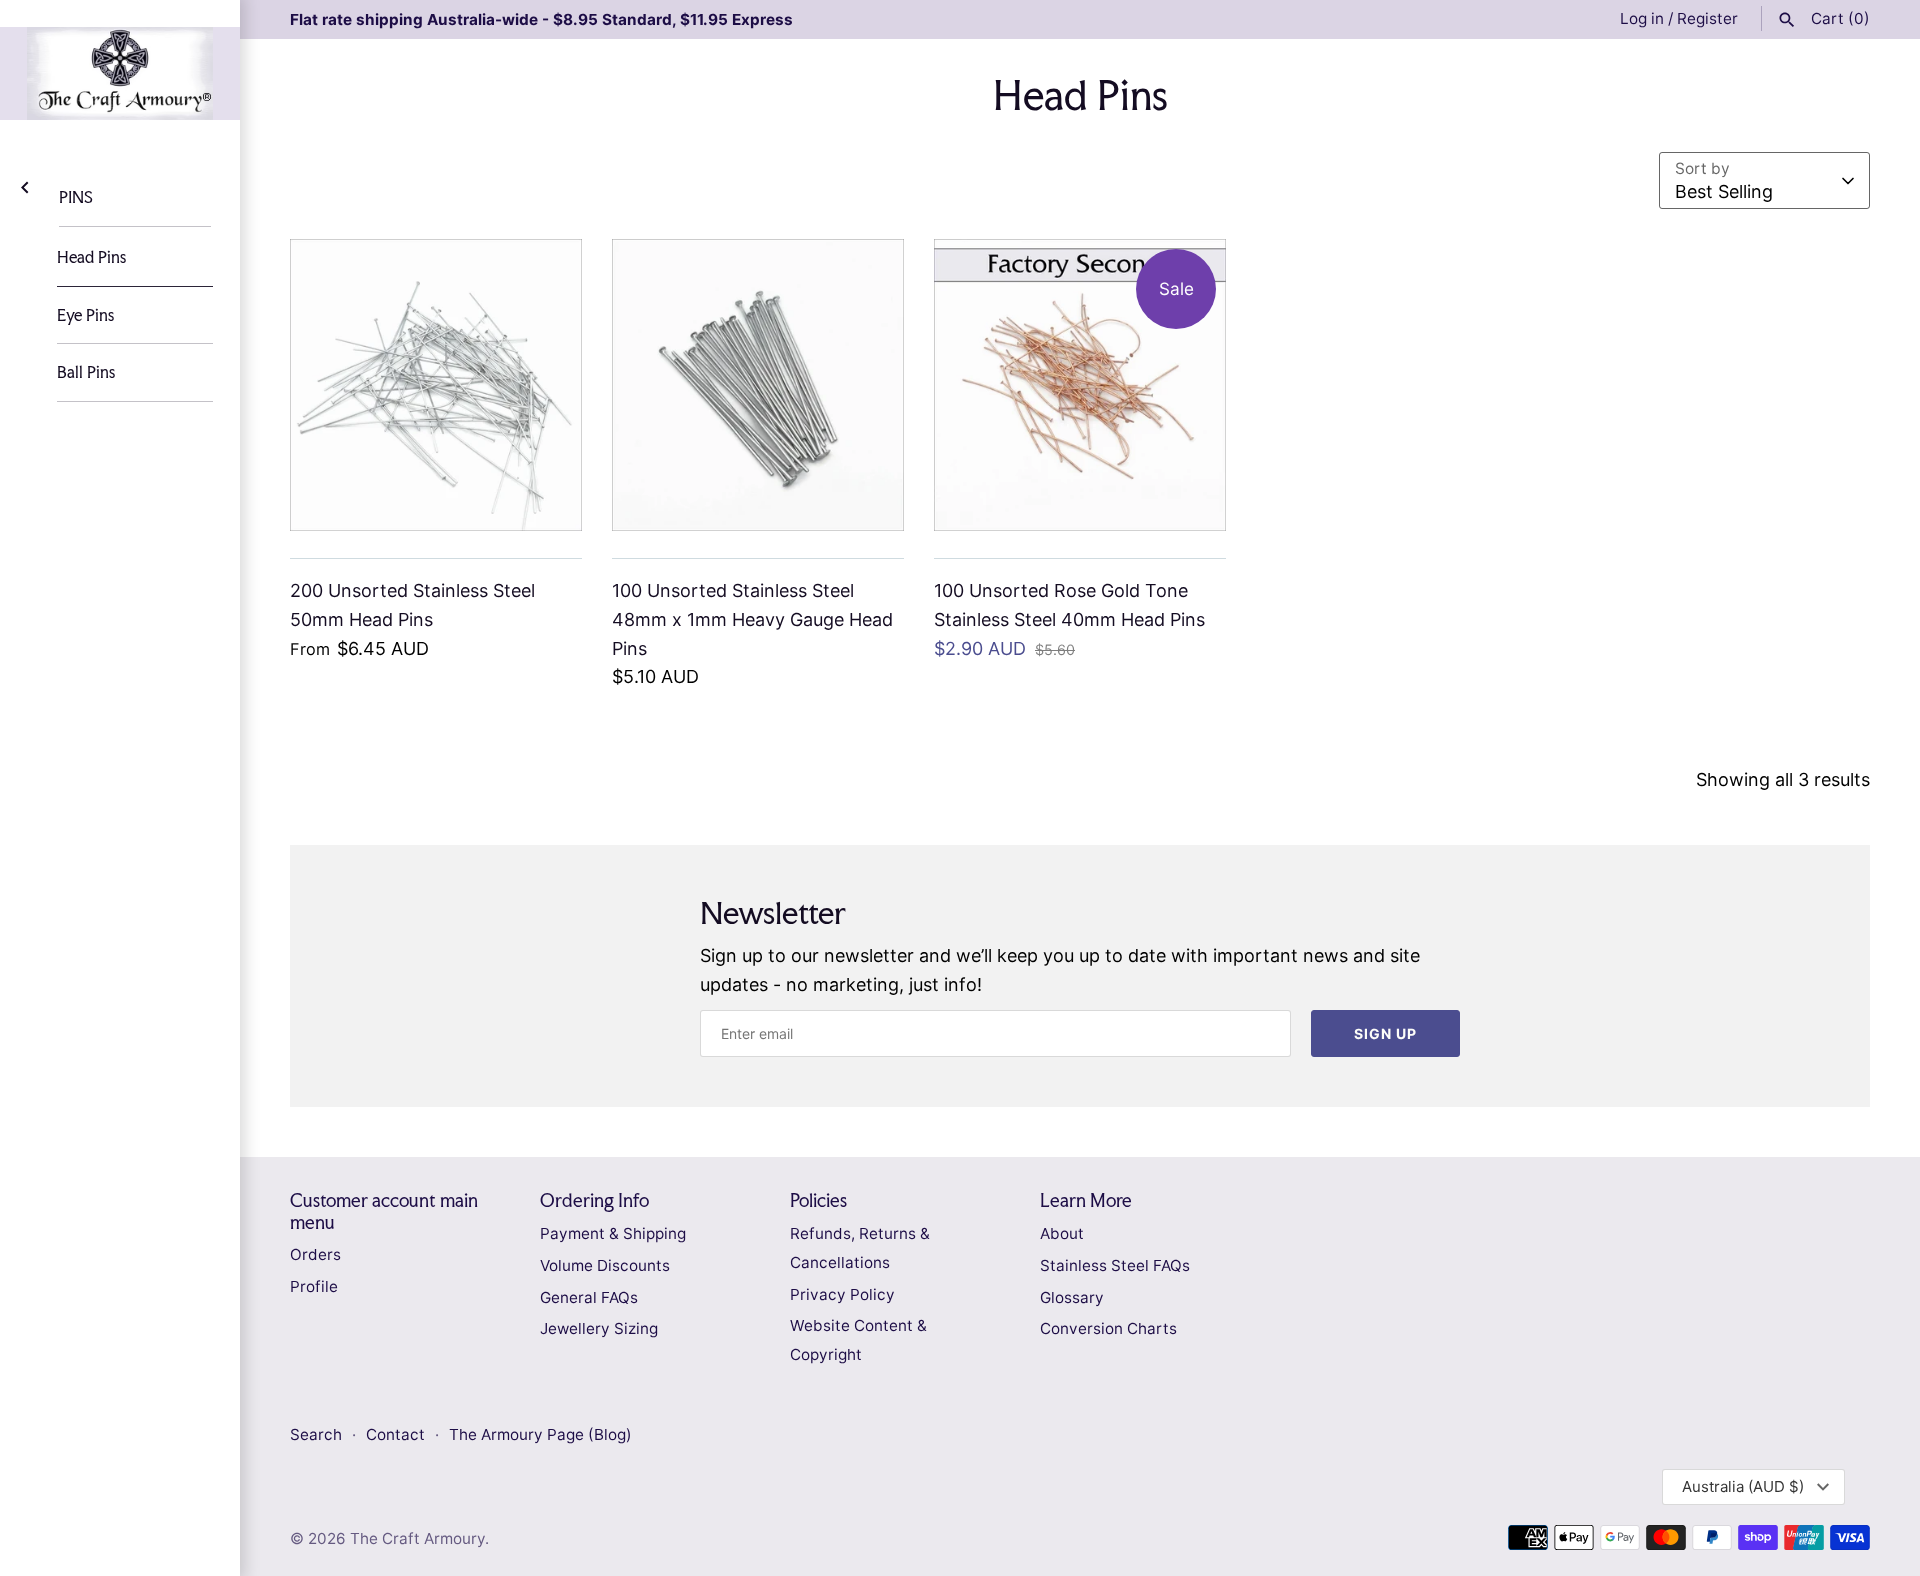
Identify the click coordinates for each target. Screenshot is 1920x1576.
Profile (314, 1286)
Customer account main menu (384, 1211)
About (1062, 1233)
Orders (315, 1254)
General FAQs (589, 1297)
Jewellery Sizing (599, 1328)
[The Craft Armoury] (120, 73)
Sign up (1385, 1033)
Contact (397, 1434)
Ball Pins (86, 372)
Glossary (1072, 1297)
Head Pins (91, 257)
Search (316, 1434)
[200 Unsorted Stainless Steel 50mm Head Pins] (436, 385)
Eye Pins (85, 315)
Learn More (1086, 1200)
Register (1707, 18)
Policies (818, 1200)
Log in (1642, 18)
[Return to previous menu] (25, 186)
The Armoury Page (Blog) (540, 1434)
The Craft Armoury (417, 1538)
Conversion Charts (1108, 1328)
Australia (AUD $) (1743, 1486)
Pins (76, 197)
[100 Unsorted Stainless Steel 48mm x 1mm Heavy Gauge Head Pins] (758, 385)
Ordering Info (594, 1200)
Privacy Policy (842, 1294)
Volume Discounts (605, 1265)
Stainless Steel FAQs (1115, 1265)
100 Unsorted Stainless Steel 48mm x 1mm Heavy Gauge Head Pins (752, 619)
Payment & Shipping (613, 1233)
